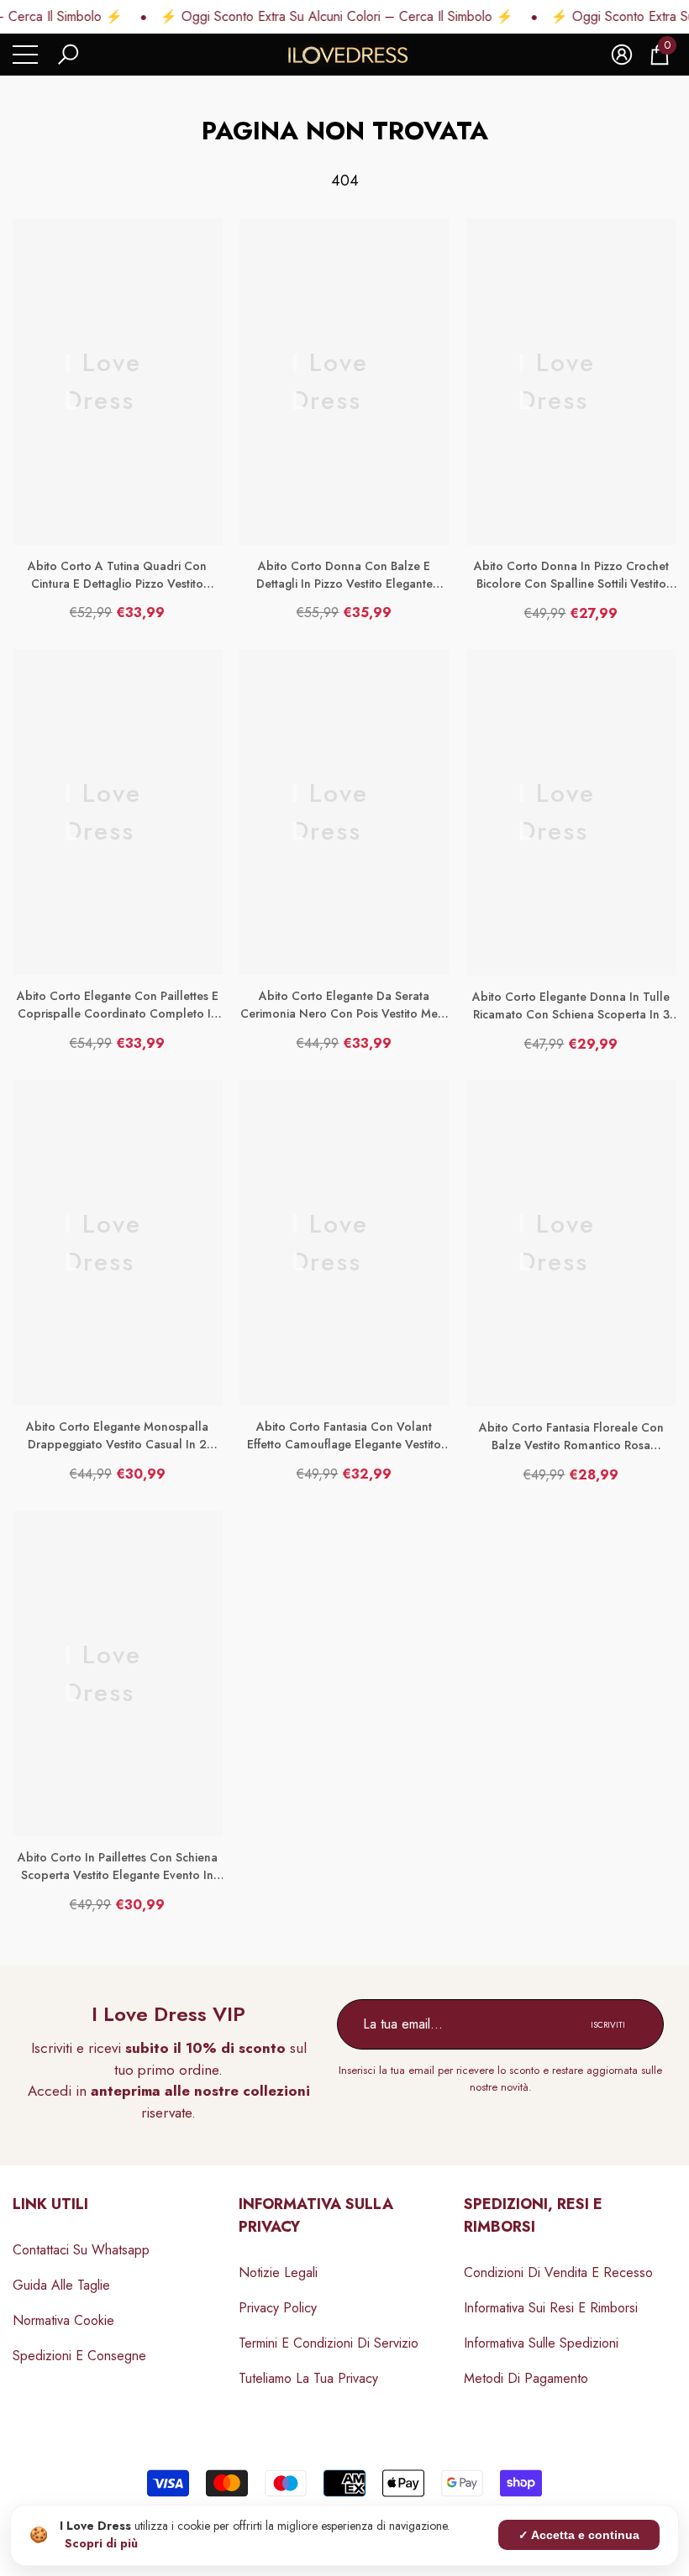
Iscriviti (608, 2025)
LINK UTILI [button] (50, 2204)
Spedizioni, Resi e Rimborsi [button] (533, 2215)
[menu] (25, 55)
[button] (68, 55)
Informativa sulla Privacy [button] (316, 2215)
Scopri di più (101, 2543)
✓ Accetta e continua (579, 2535)
